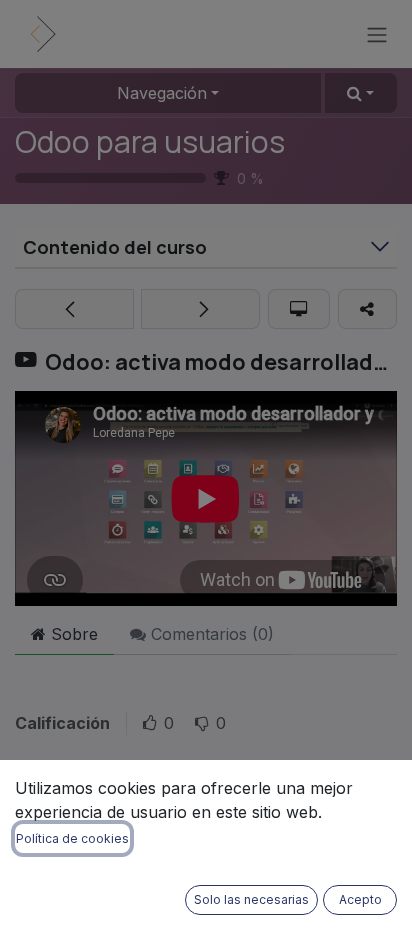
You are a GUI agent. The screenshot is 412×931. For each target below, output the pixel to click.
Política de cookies (72, 838)
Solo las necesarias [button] (251, 899)
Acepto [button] (360, 899)
